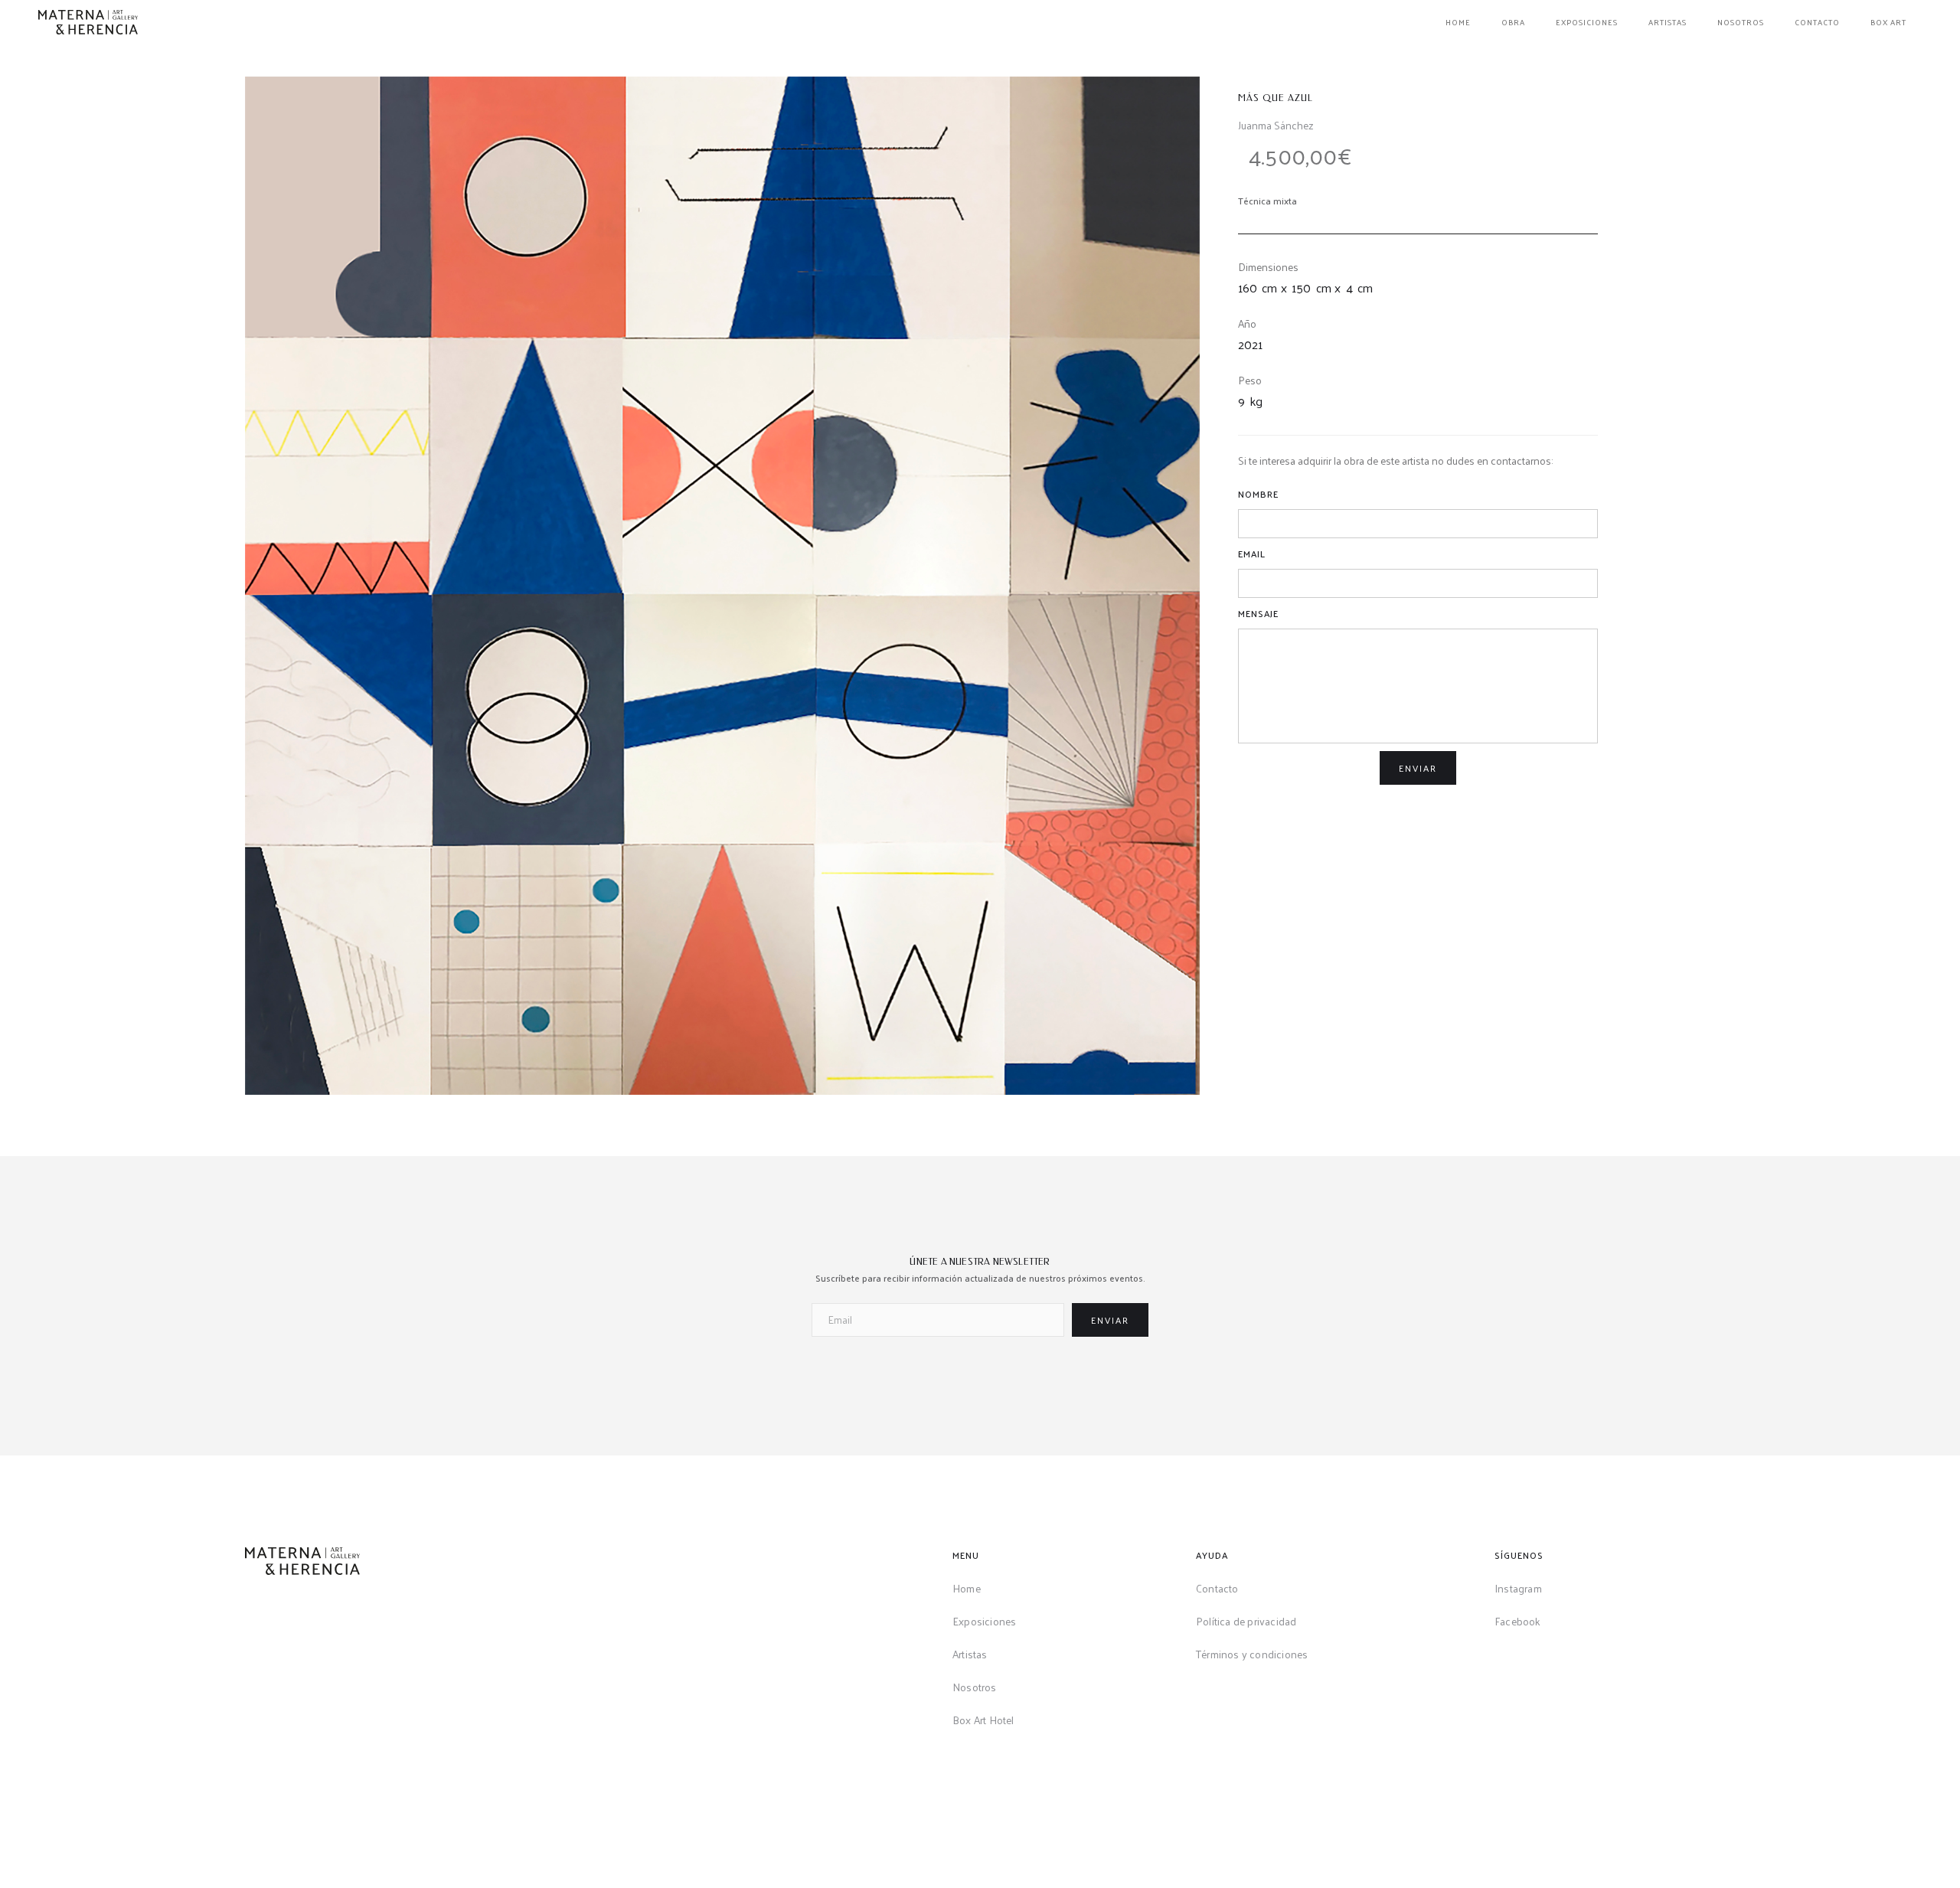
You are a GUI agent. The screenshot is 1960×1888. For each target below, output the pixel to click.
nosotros (1741, 22)
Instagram (1518, 1588)
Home (967, 1588)
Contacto (1817, 22)
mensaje (1258, 613)
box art (1888, 22)
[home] (88, 22)
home (1458, 22)
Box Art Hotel (983, 1720)
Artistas (1668, 22)
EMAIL (1252, 554)
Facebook (1518, 1621)
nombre (1258, 494)
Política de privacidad (1246, 1621)
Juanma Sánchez (1276, 125)
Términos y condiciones (1252, 1654)
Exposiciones (1587, 22)
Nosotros (975, 1687)
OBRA (1513, 22)
